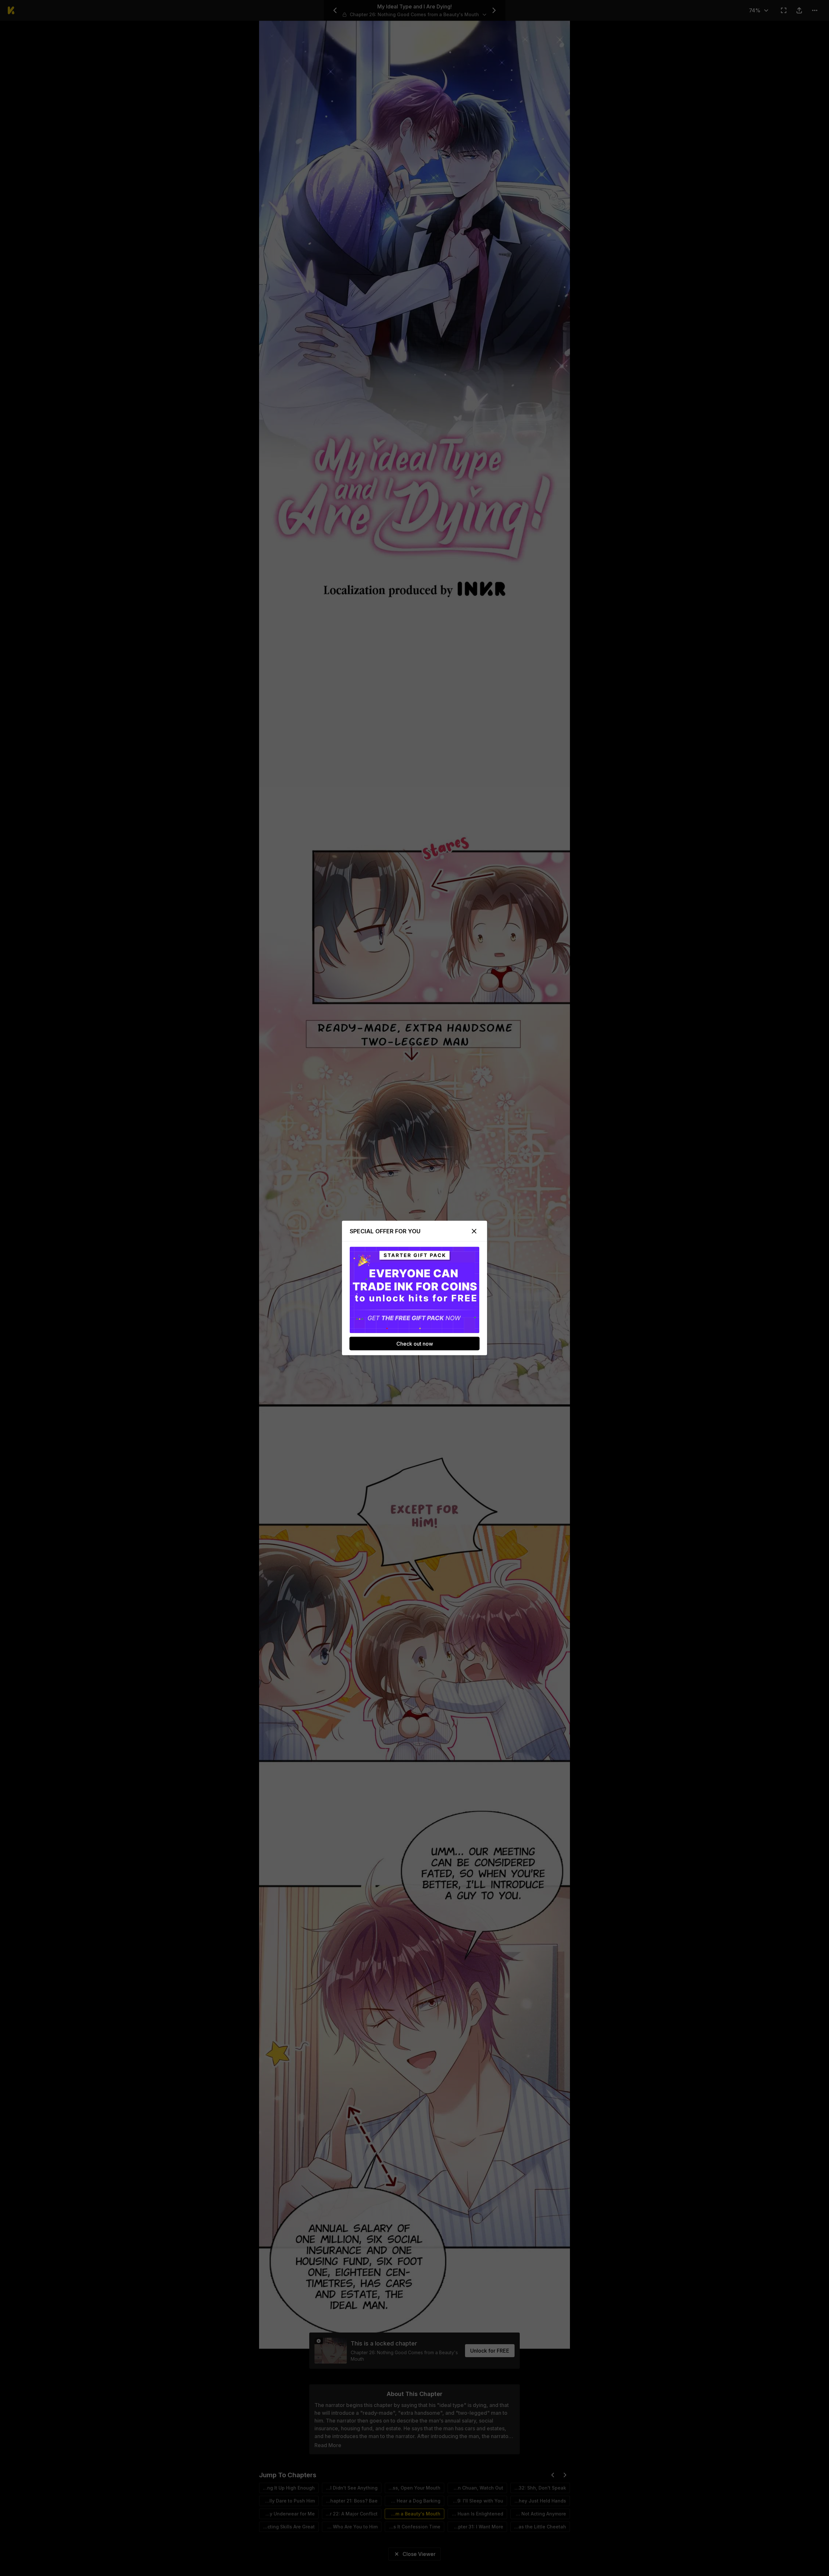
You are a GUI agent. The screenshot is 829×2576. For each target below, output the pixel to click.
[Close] (474, 1231)
